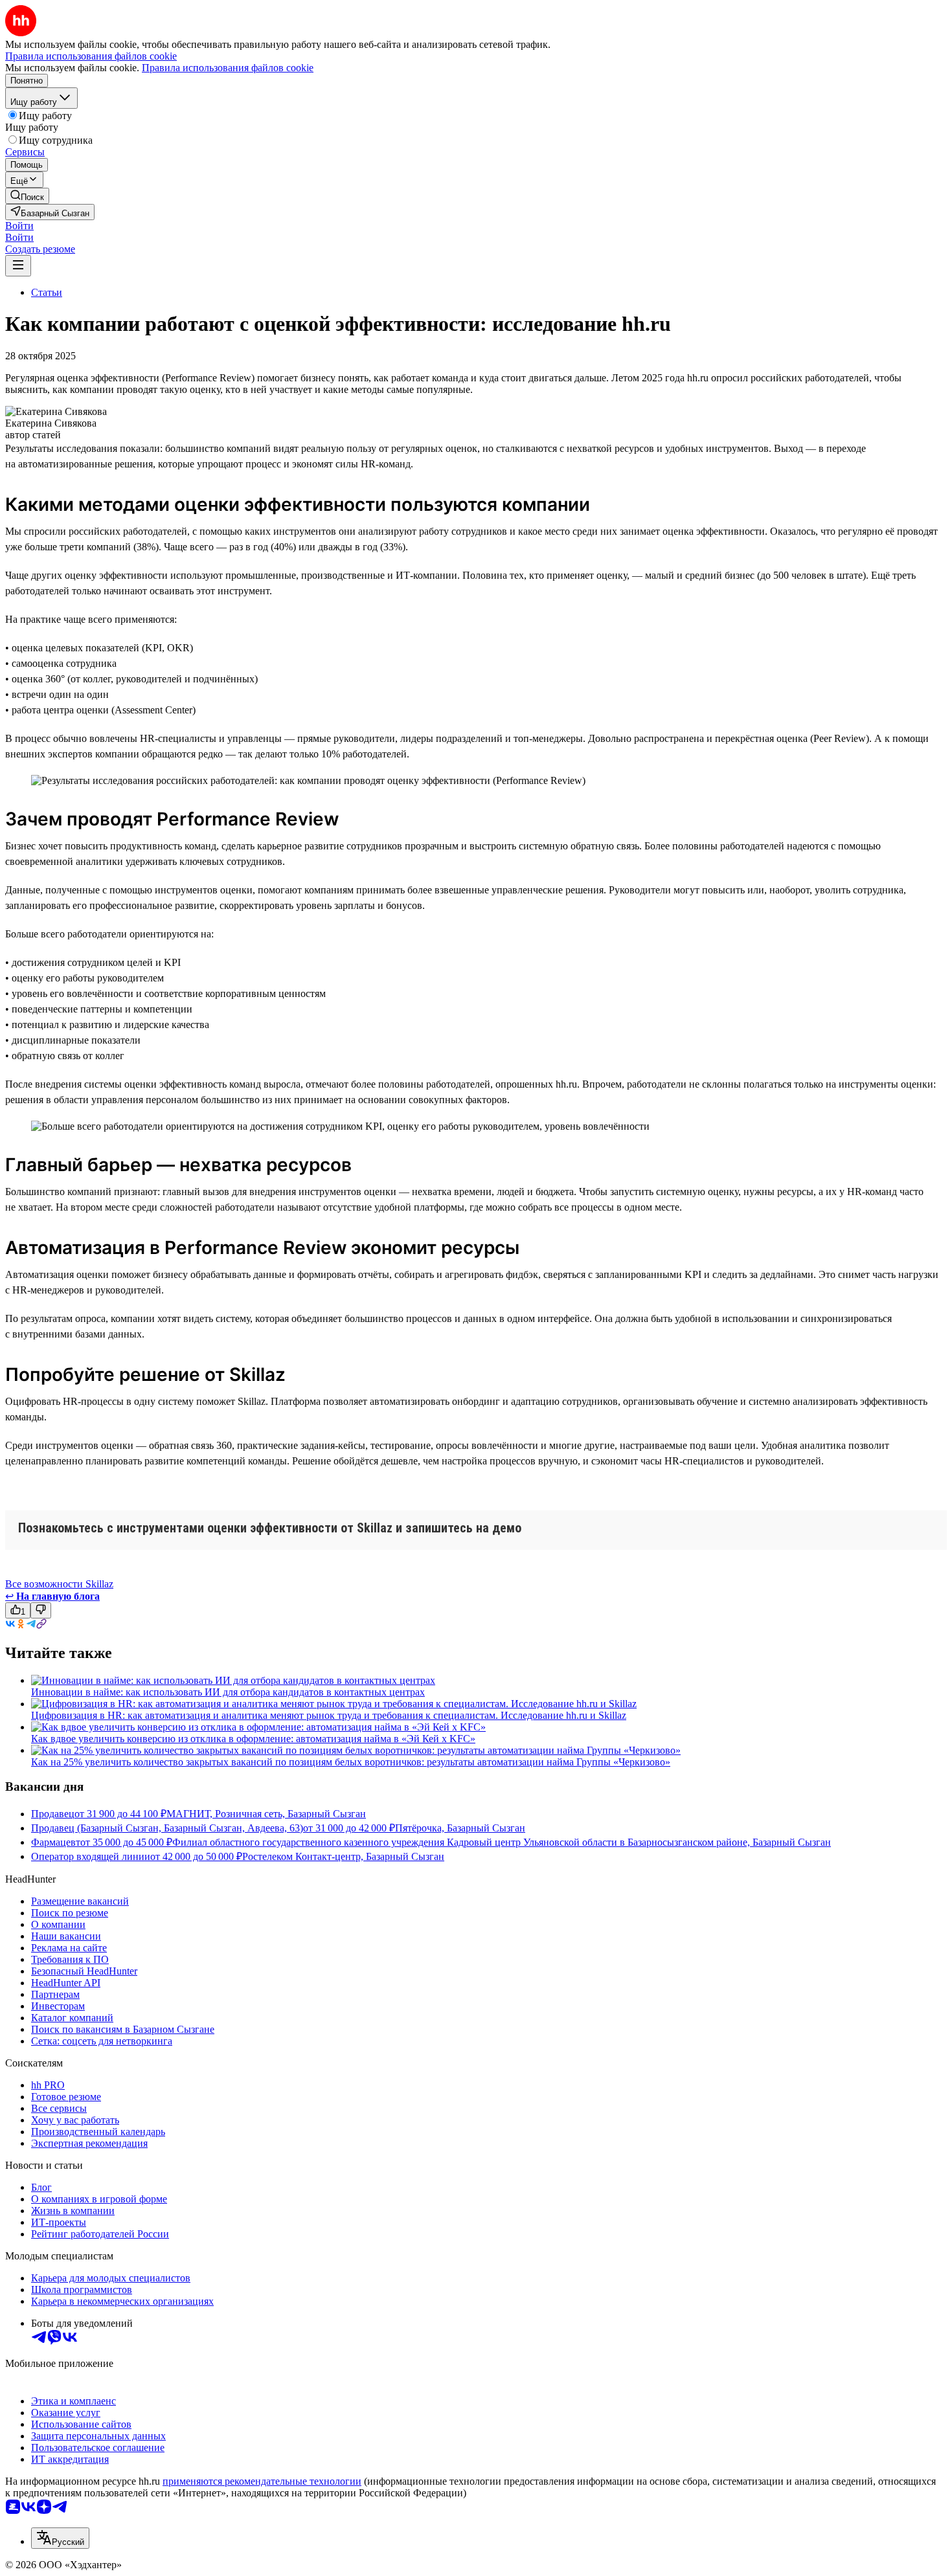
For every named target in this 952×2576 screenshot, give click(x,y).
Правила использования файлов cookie (228, 68)
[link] (27, 196)
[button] (19, 226)
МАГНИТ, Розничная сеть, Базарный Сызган (266, 1814)
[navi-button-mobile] (18, 266)
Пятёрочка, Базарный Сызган (460, 1828)
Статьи (47, 292)
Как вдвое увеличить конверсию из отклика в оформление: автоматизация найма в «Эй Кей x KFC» (253, 1739)
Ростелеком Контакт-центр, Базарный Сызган (343, 1856)
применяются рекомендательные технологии (262, 2481)
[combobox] (60, 2538)
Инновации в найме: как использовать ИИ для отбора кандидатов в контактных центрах (228, 1692)
